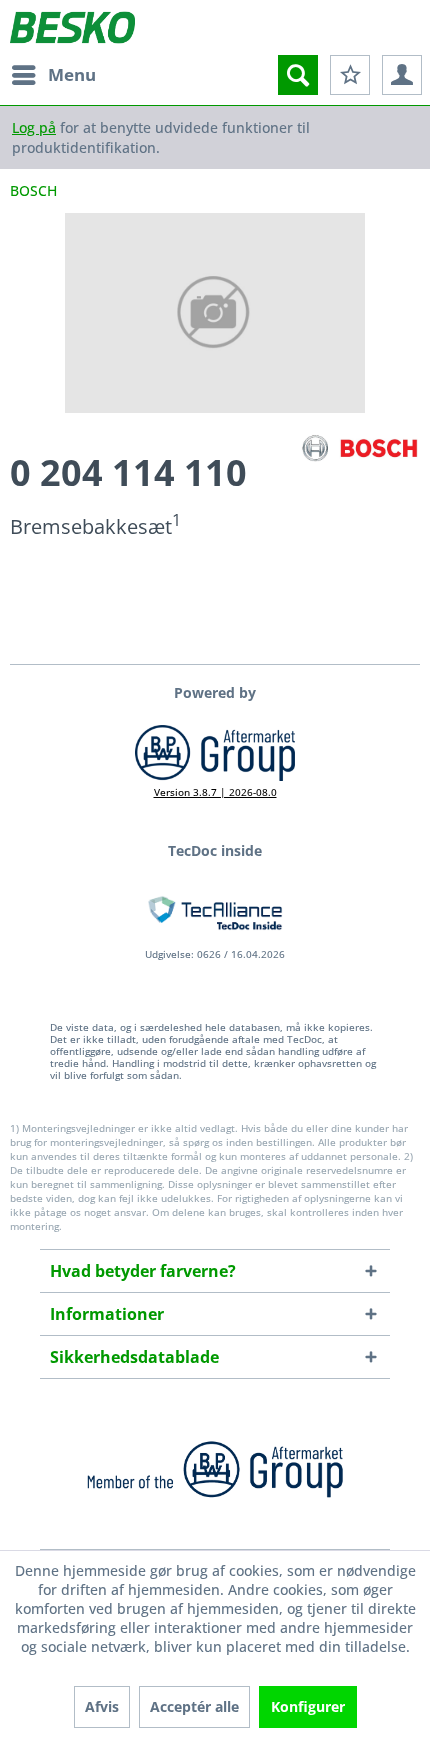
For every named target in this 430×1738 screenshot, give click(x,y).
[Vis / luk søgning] (298, 75)
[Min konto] (402, 75)
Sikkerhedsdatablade (134, 1357)
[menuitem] (53, 75)
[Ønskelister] (350, 75)
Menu (72, 74)
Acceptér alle (194, 1706)
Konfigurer (308, 1706)
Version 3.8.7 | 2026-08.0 (215, 792)
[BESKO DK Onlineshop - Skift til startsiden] (72, 27)
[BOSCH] (360, 448)
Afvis (102, 1706)
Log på (34, 127)
